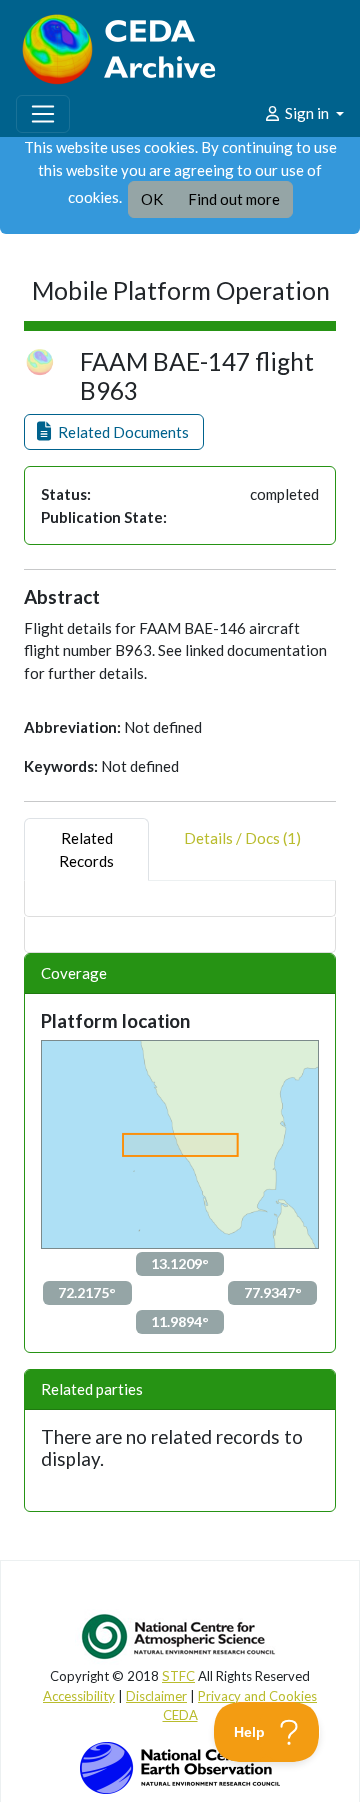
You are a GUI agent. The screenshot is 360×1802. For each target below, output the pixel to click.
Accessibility (79, 1696)
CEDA (180, 1715)
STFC (178, 1676)
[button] (114, 432)
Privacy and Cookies (257, 1696)
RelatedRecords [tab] (86, 849)
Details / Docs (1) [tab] (242, 838)
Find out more (234, 199)
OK (152, 199)
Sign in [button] (307, 113)
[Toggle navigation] (43, 114)
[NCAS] (180, 1636)
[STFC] (180, 1766)
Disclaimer (156, 1696)
